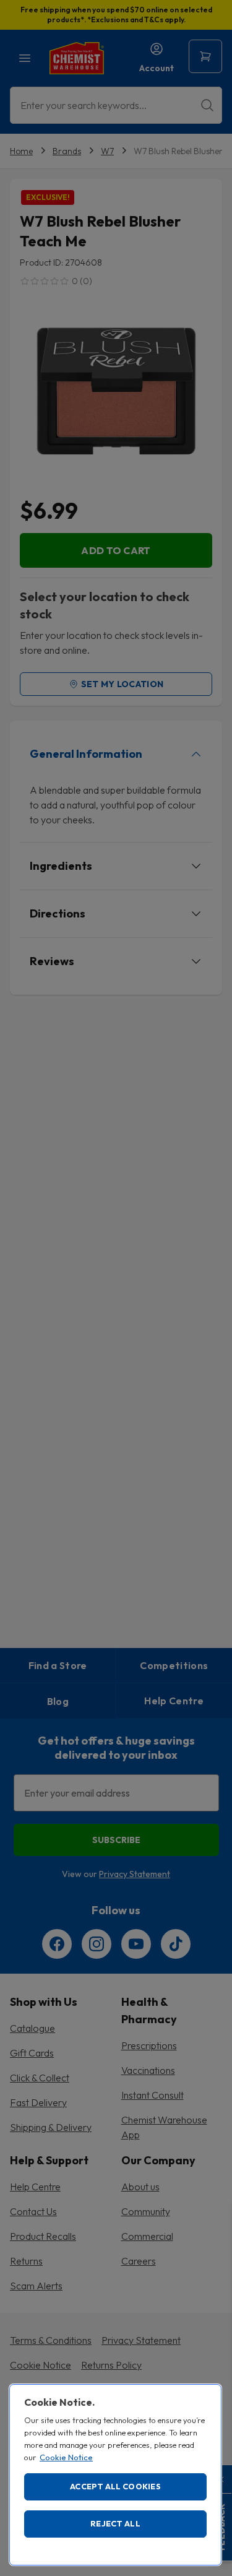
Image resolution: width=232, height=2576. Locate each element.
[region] (115, 2475)
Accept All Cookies (115, 2486)
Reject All (115, 2523)
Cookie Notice (66, 2457)
